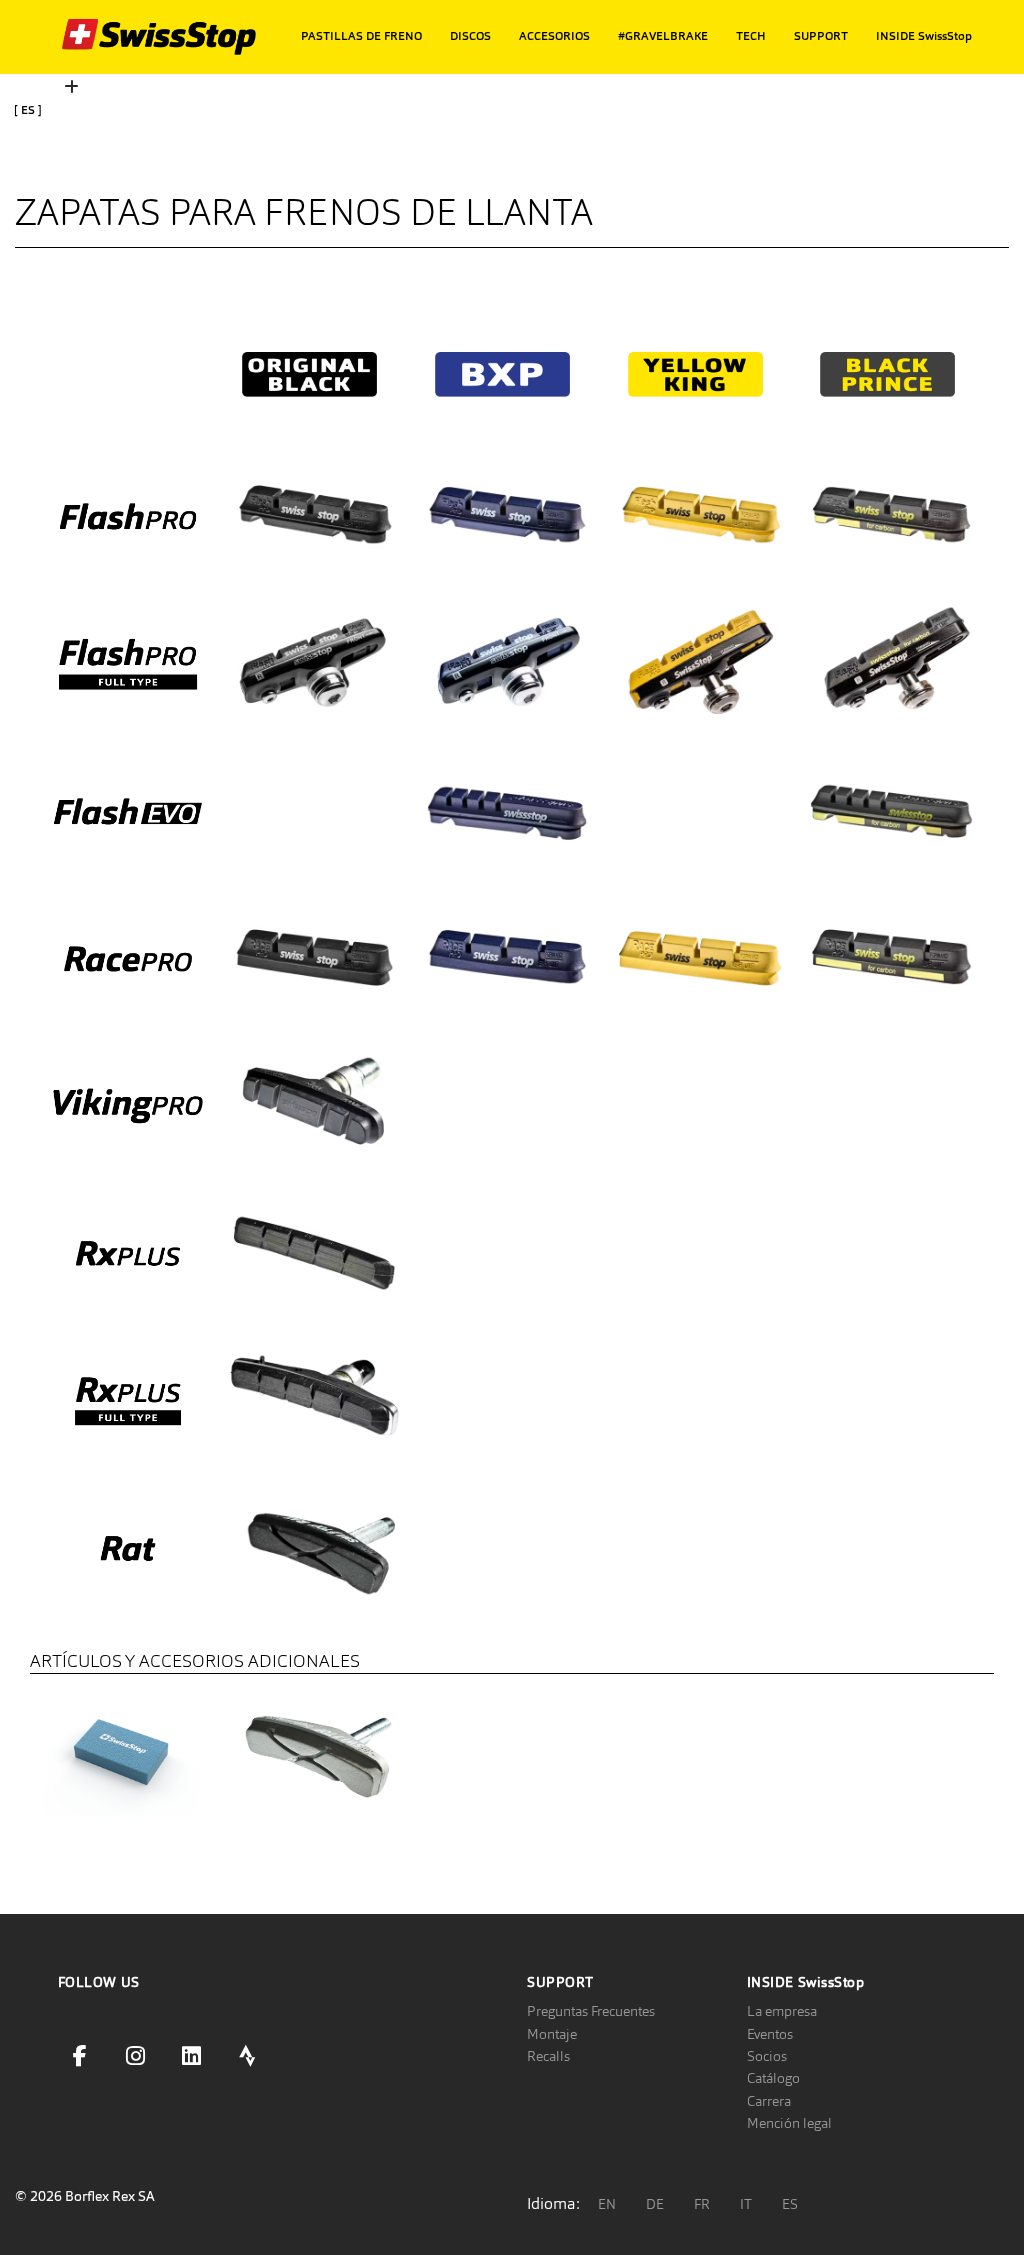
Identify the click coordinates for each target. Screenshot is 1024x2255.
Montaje (552, 2034)
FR (702, 2204)
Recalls (548, 2056)
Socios (767, 2056)
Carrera (769, 2101)
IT (746, 2204)
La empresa (782, 2011)
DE (655, 2204)
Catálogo (773, 2078)
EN (607, 2204)
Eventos (770, 2034)
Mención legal (789, 2123)
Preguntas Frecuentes (591, 2011)
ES (790, 2204)
